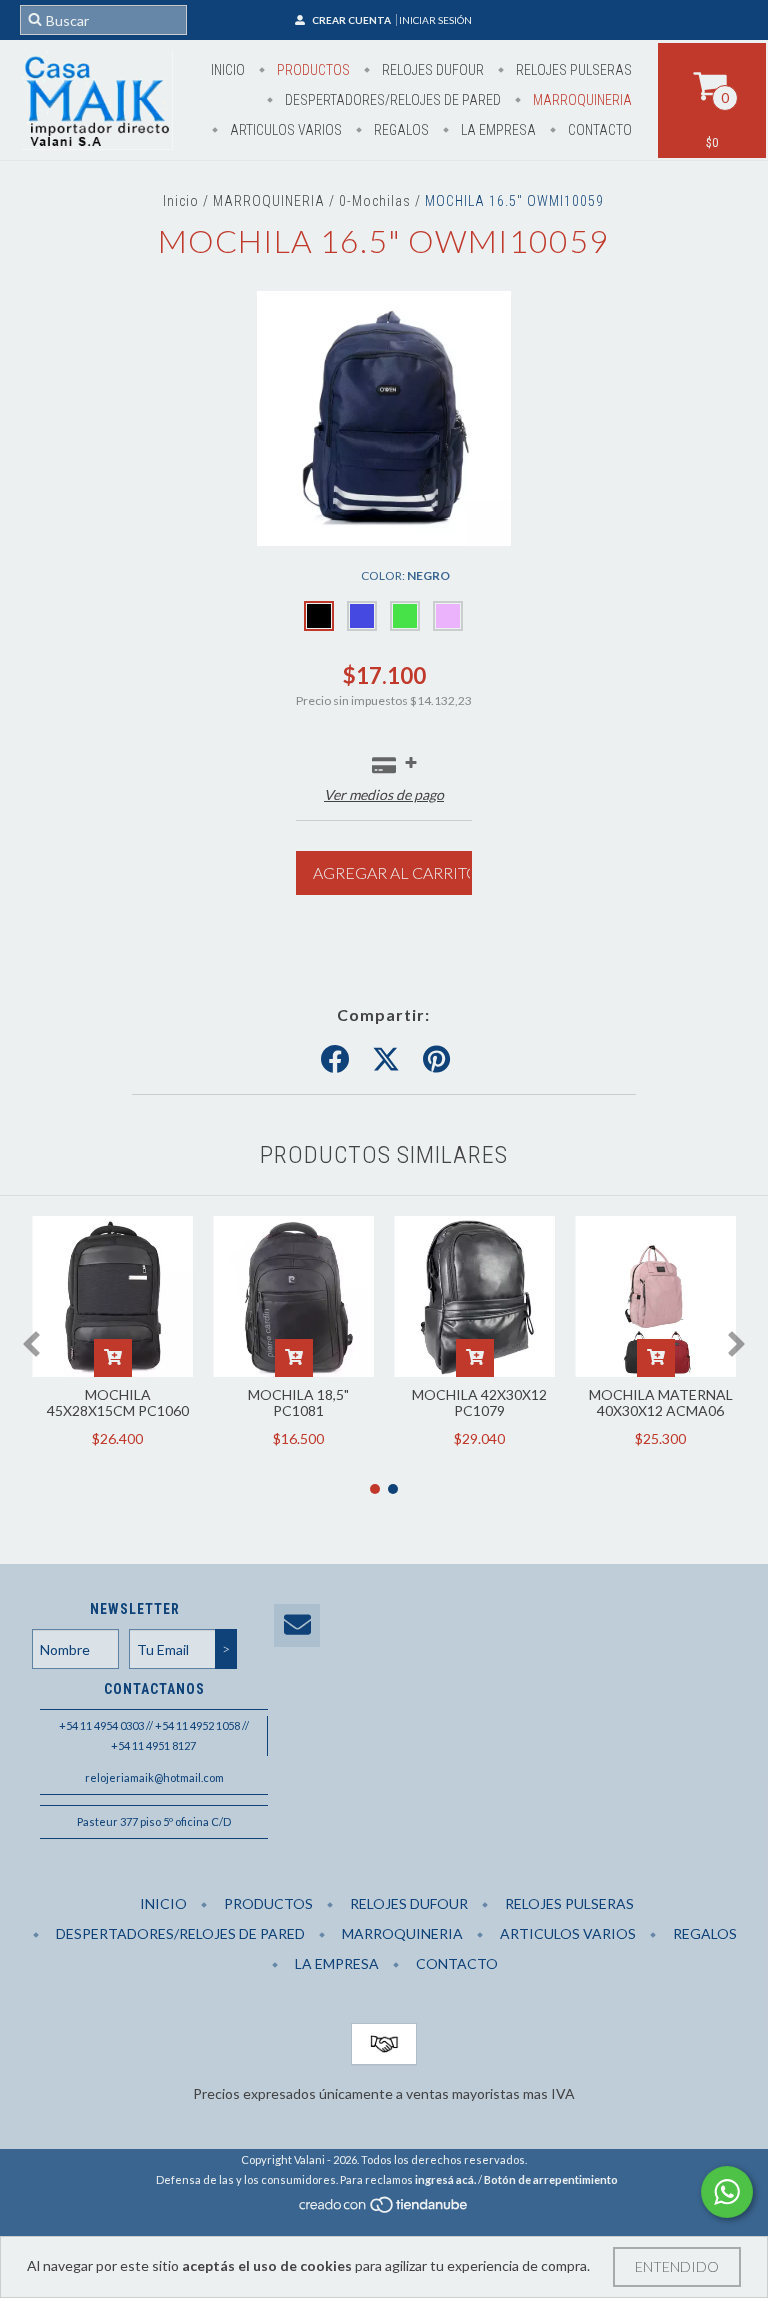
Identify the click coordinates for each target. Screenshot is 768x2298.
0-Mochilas (375, 201)
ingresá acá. (445, 2179)
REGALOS (400, 130)
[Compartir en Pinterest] (436, 1060)
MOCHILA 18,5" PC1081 (298, 1402)
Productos (312, 70)
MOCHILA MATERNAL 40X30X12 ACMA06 (661, 1402)
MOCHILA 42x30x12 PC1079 (479, 1402)
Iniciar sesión (435, 20)
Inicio (228, 70)
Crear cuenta (351, 20)
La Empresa (497, 130)
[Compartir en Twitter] (386, 1060)
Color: (405, 575)
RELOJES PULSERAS (572, 70)
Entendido (677, 2266)
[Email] (297, 1625)
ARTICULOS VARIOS (284, 130)
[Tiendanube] (384, 2210)
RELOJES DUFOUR (431, 70)
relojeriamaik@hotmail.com (154, 1777)
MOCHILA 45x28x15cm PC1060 (118, 1402)
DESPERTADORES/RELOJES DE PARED (391, 100)
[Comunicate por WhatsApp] (727, 2192)
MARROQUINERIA (581, 100)
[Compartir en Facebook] (335, 1060)
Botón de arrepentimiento (551, 2179)
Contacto (598, 130)
